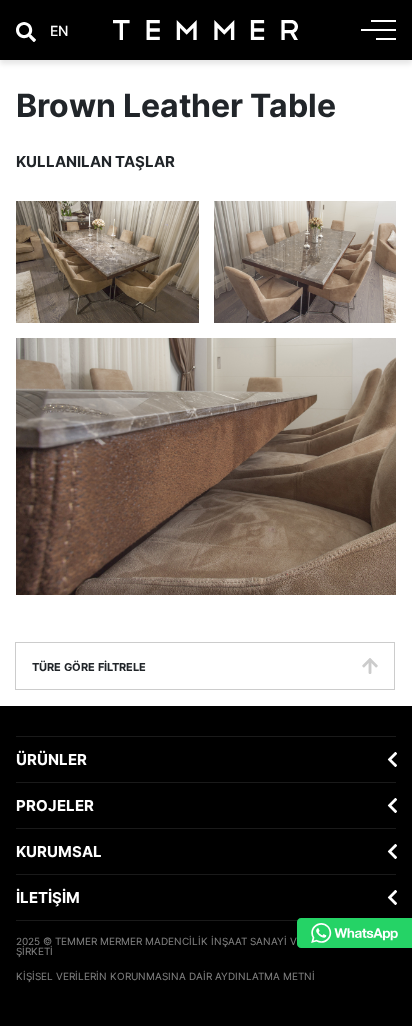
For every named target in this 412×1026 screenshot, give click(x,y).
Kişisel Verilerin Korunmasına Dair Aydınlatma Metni (165, 976)
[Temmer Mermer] (205, 30)
